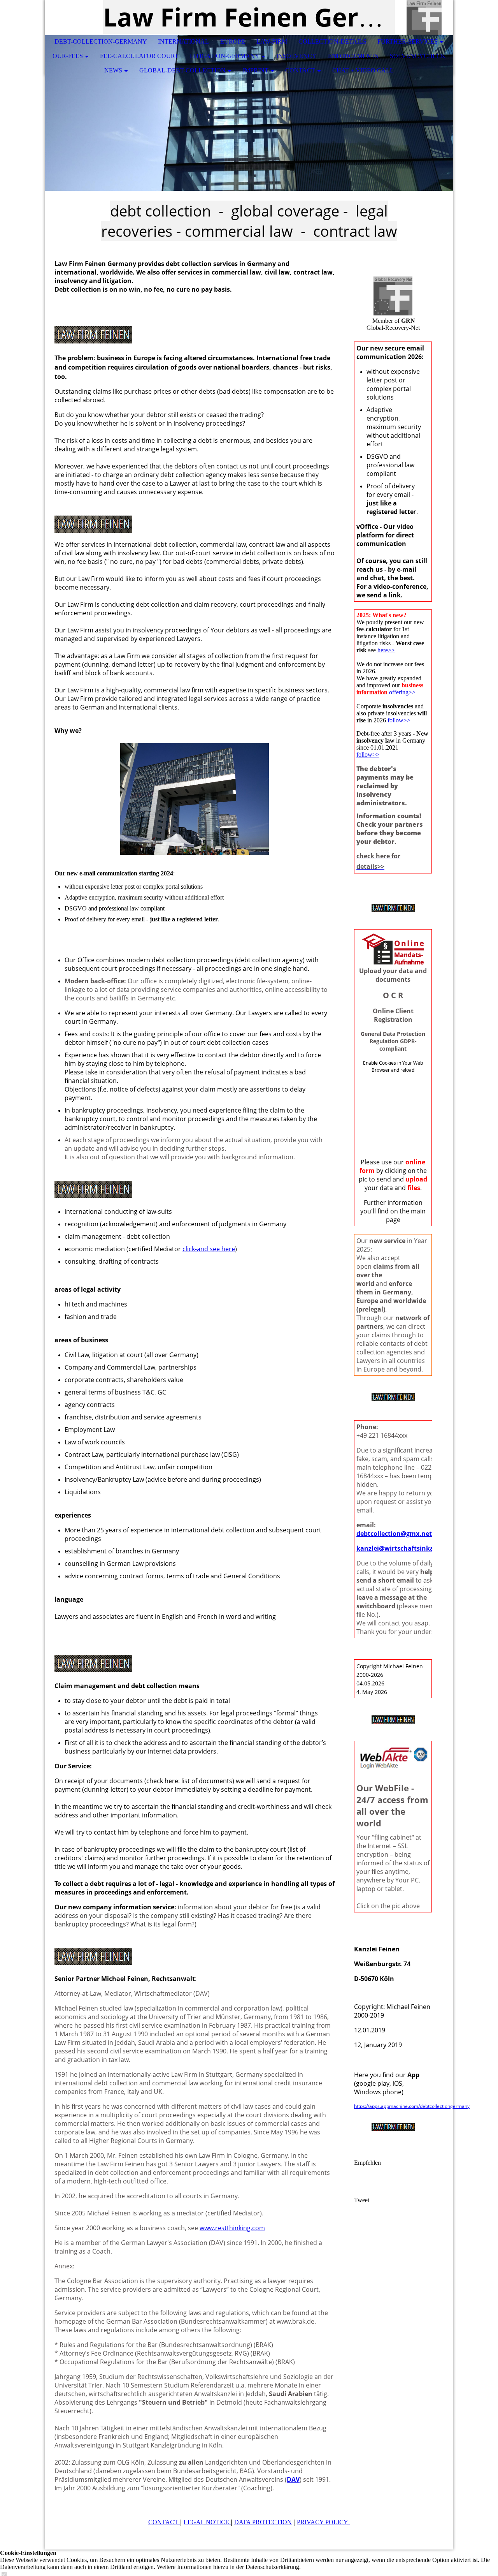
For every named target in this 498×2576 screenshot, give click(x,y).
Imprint (256, 70)
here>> (386, 650)
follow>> (399, 720)
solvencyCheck (418, 56)
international (183, 41)
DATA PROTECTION (263, 2522)
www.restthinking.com (232, 2228)
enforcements (353, 56)
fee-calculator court (139, 56)
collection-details (332, 41)
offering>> (402, 692)
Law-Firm (272, 41)
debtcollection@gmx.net (394, 1534)
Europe (233, 41)
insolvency (296, 56)
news (113, 70)
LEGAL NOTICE (207, 2522)
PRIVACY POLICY (323, 2522)
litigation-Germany (225, 56)
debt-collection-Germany (101, 41)
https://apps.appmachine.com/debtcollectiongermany (412, 2106)
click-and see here (209, 1249)
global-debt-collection (182, 70)
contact (300, 70)
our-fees (68, 56)
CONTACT (163, 2522)
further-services (408, 41)
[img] (424, 18)
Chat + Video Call (363, 70)
